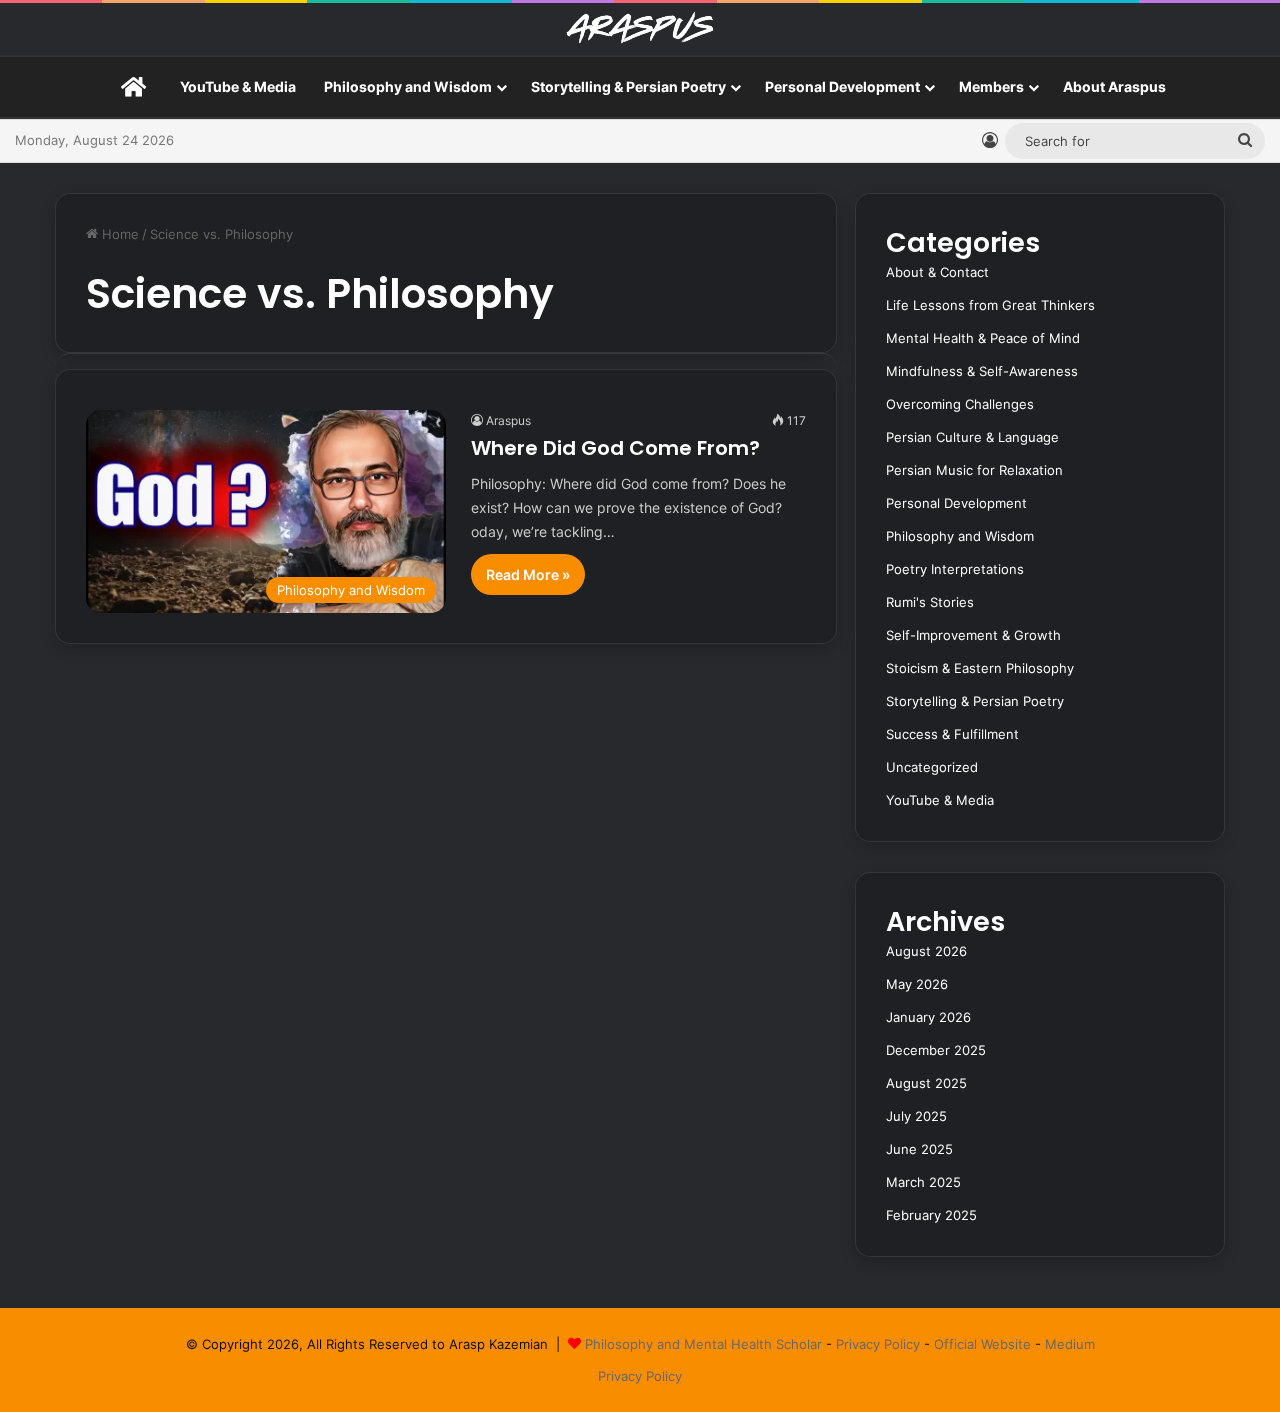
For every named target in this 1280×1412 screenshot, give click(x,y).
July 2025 (916, 1116)
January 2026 (928, 1017)
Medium (1070, 1344)
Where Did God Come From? (615, 448)
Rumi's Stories (930, 602)
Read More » (528, 574)
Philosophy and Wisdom (408, 86)
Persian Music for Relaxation (974, 470)
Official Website (982, 1344)
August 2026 (926, 951)
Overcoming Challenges (960, 404)
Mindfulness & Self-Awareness (982, 371)
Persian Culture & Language (972, 437)
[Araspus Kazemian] (640, 29)
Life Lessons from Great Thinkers (990, 305)
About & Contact (937, 272)
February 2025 (931, 1215)
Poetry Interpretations (955, 569)
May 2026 (917, 984)
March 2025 (923, 1182)
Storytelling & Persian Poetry (628, 86)
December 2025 (936, 1050)
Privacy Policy (878, 1344)
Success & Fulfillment (952, 734)
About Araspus (1114, 86)
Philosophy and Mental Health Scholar (703, 1344)
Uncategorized (932, 767)
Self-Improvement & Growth (973, 635)
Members (991, 86)
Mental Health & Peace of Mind (983, 338)
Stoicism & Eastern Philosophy (980, 668)
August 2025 (926, 1083)
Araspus (508, 420)
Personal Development (842, 86)
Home (118, 234)
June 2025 (919, 1149)
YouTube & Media (238, 86)
